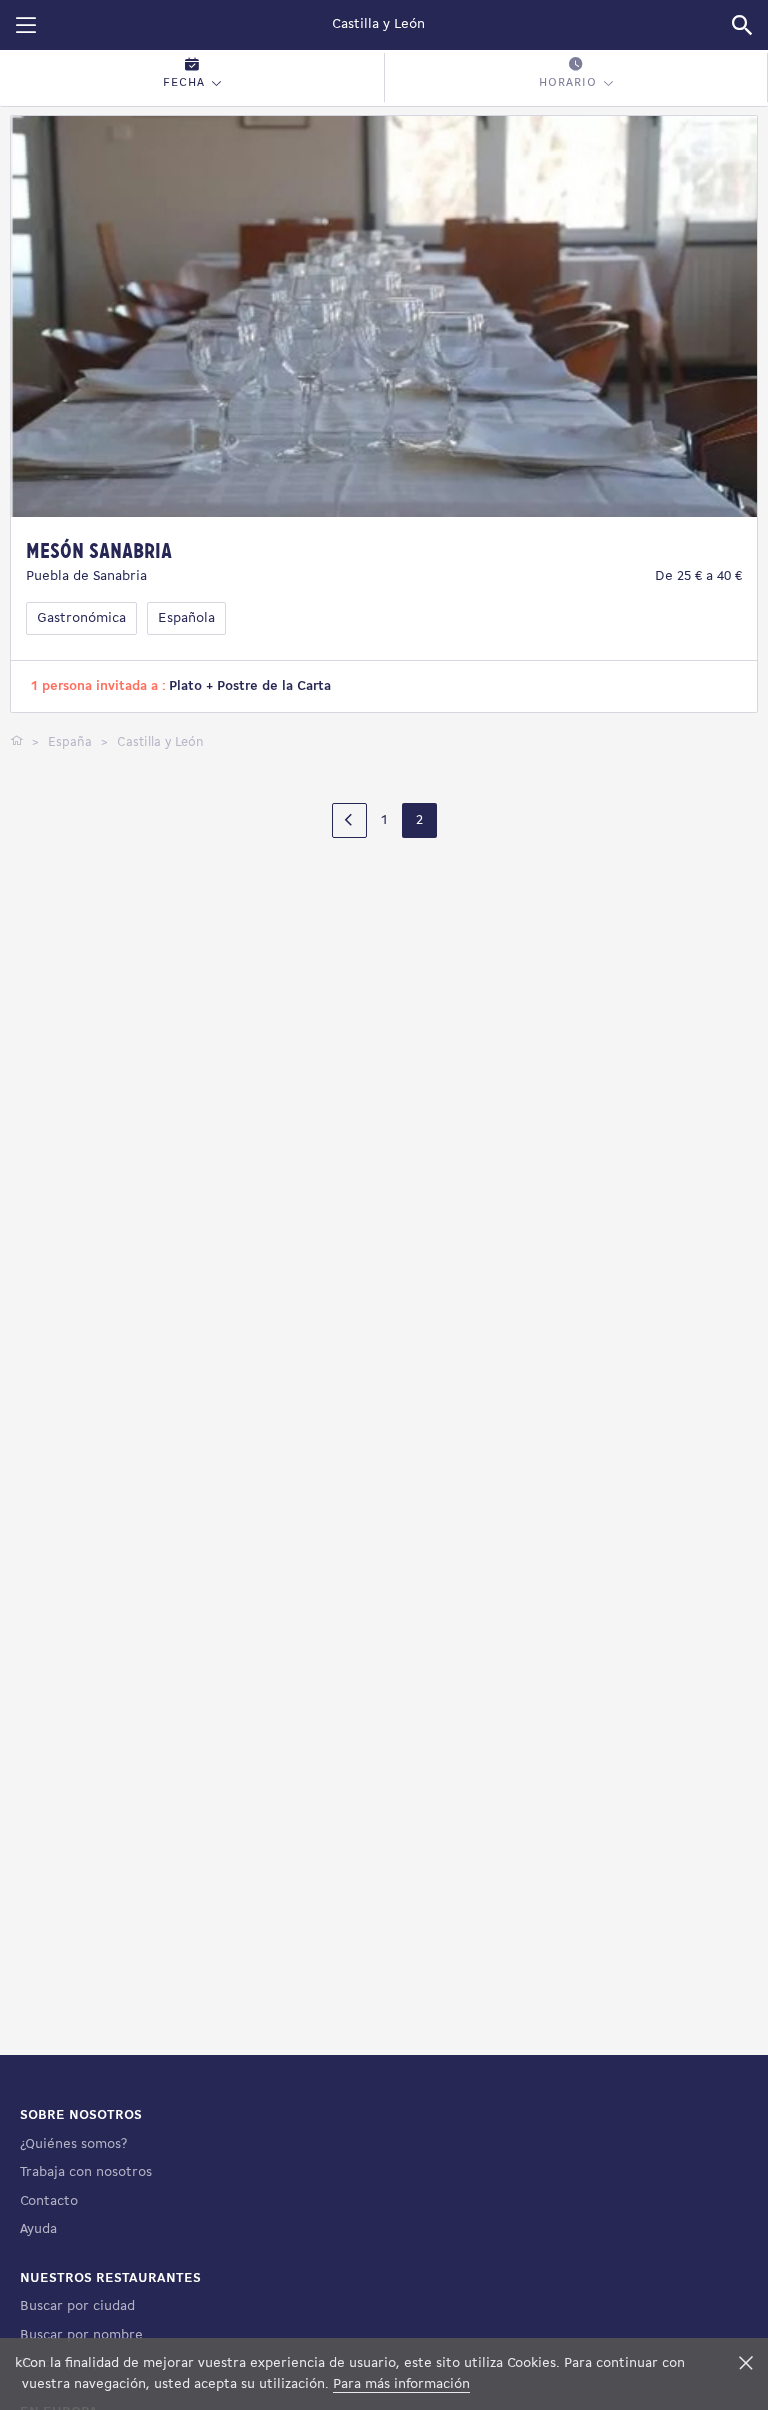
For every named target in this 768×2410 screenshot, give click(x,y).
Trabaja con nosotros (86, 2172)
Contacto (49, 2201)
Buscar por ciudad (77, 2306)
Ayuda (38, 2229)
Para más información (401, 2384)
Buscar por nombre (81, 2335)
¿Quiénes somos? (73, 2144)
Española (186, 618)
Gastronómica (81, 618)
